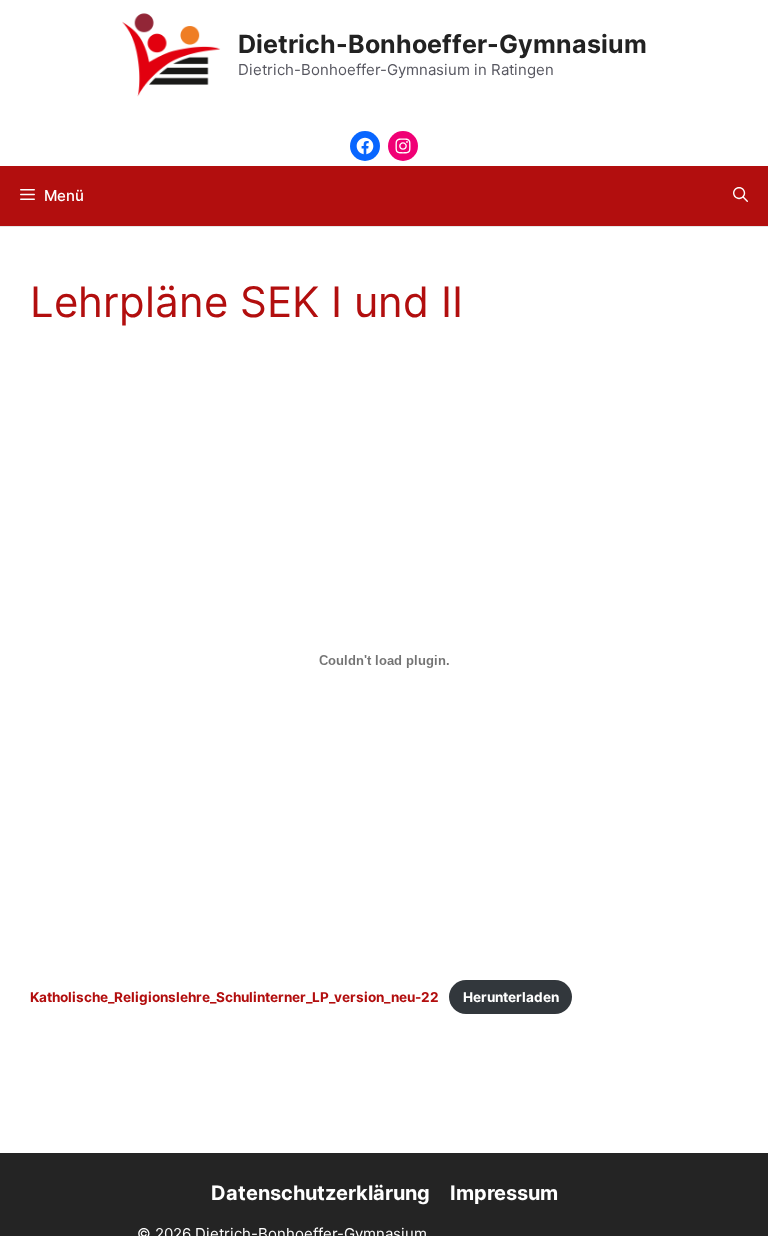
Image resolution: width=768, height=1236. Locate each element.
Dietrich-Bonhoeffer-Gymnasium (442, 44)
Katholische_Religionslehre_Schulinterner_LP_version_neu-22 (234, 997)
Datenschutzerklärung (320, 1193)
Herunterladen (511, 997)
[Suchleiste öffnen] (740, 196)
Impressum (504, 1193)
